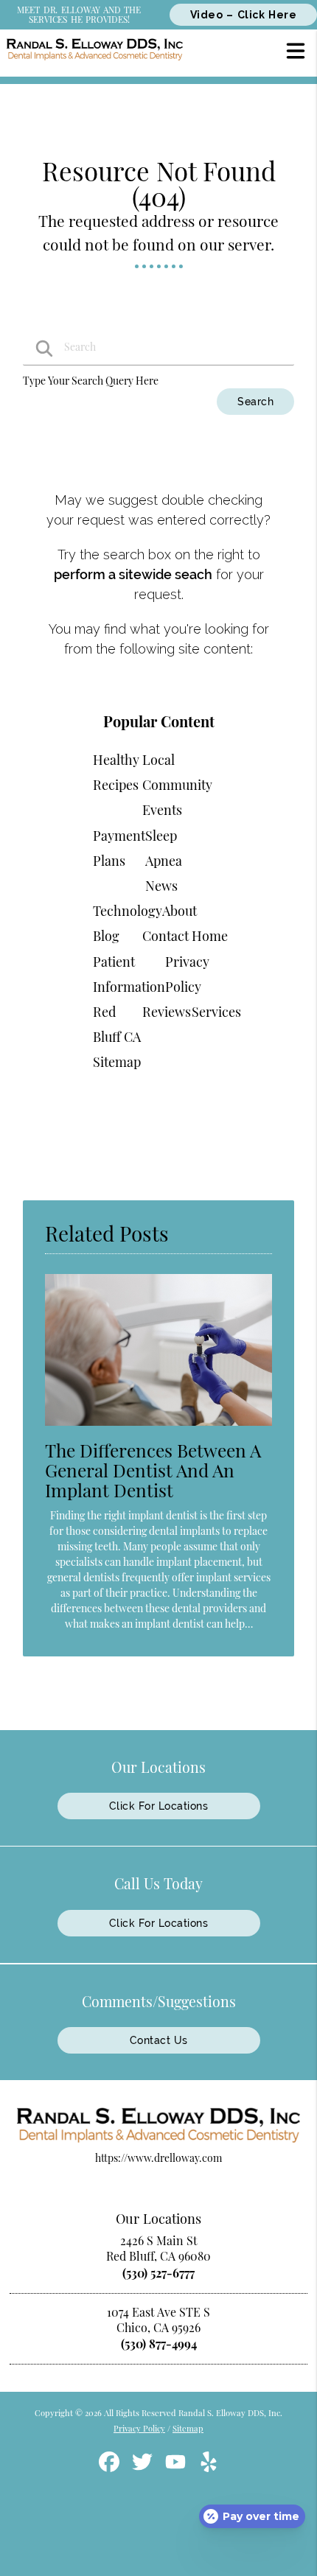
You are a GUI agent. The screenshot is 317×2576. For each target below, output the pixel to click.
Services (216, 1012)
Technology (128, 911)
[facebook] (110, 2467)
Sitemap (117, 1062)
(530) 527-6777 (158, 2273)
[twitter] (143, 2467)
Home (210, 936)
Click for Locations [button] (159, 1806)
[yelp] (209, 2467)
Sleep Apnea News (164, 861)
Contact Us (159, 2040)
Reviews (167, 1012)
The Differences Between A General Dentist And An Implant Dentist (153, 1470)
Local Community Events (177, 785)
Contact (166, 936)
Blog (106, 936)
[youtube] (177, 2467)
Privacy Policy (139, 2428)
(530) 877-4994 (159, 2344)
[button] (296, 50)
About (180, 911)
